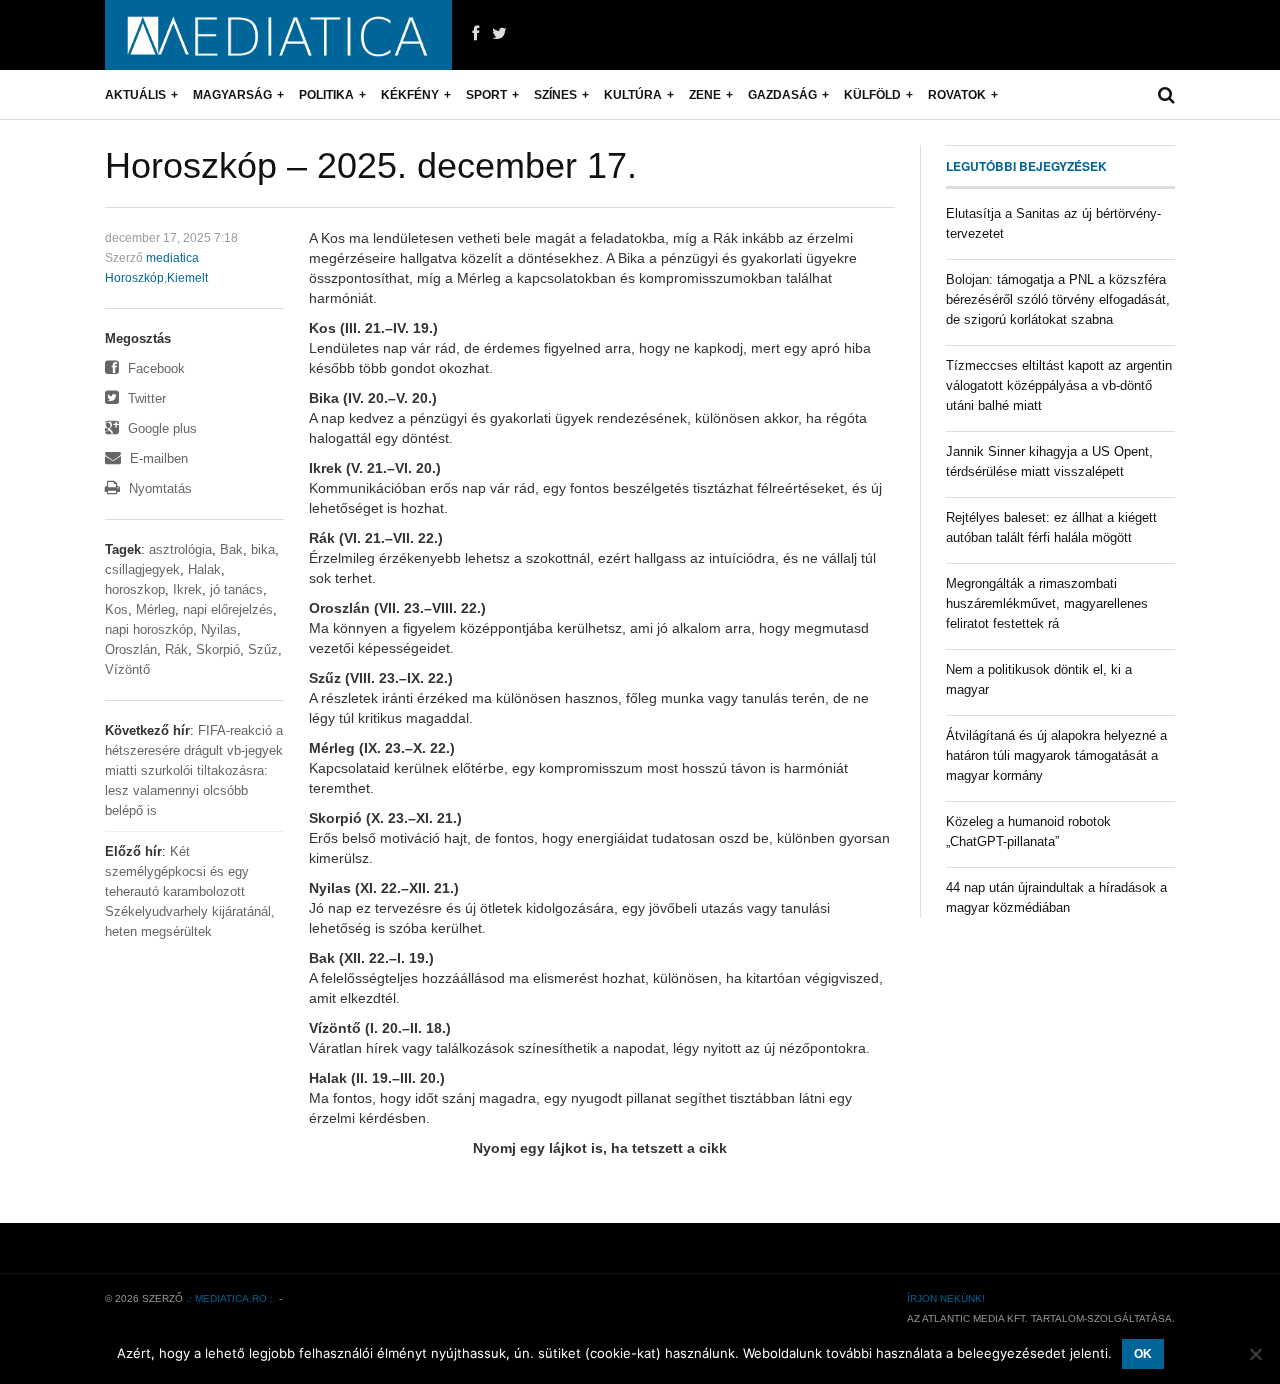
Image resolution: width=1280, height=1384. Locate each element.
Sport (486, 95)
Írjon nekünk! (946, 1298)
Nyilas (219, 629)
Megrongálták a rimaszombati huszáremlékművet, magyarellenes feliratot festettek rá (1047, 603)
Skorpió (218, 649)
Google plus (160, 428)
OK (1143, 1354)
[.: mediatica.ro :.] (278, 35)
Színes (555, 95)
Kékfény (410, 95)
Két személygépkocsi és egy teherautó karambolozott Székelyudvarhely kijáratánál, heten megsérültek (190, 891)
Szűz (263, 649)
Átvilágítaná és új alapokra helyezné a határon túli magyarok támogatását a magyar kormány (1056, 755)
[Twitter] (499, 34)
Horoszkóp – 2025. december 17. (371, 165)
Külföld (872, 95)
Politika (326, 95)
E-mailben (157, 458)
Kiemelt (187, 278)
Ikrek (187, 589)
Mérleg (155, 609)
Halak (204, 569)
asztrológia (180, 549)
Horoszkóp (134, 278)
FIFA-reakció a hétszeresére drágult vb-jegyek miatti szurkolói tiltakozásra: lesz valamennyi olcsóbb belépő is (194, 770)
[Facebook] (475, 34)
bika (263, 549)
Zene (705, 95)
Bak (231, 549)
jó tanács (236, 589)
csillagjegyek (142, 569)
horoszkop (135, 589)
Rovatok (957, 95)
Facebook (154, 368)
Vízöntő (127, 669)
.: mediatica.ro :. (231, 1298)
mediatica (172, 258)
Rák (176, 649)
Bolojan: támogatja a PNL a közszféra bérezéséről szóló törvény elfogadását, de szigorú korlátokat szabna (1058, 299)
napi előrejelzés (228, 609)
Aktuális (135, 95)
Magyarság (232, 95)
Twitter (145, 398)
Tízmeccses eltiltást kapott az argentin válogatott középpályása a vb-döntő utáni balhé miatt (1059, 385)
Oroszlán (131, 649)
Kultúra (633, 95)
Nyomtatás (158, 488)
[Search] (1166, 95)
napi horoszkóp (149, 629)
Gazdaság (782, 95)
